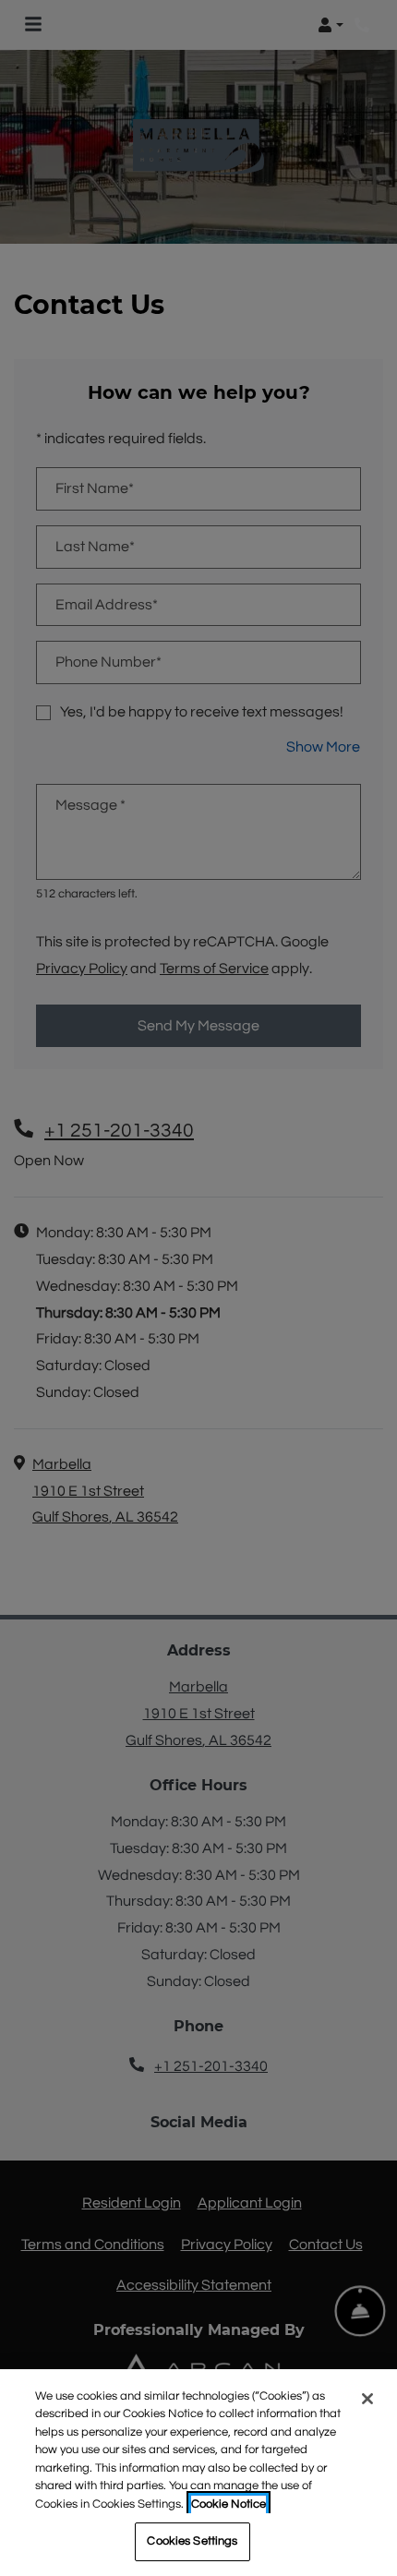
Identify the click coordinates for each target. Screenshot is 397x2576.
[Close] (367, 2399)
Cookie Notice (229, 2504)
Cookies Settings (192, 2541)
